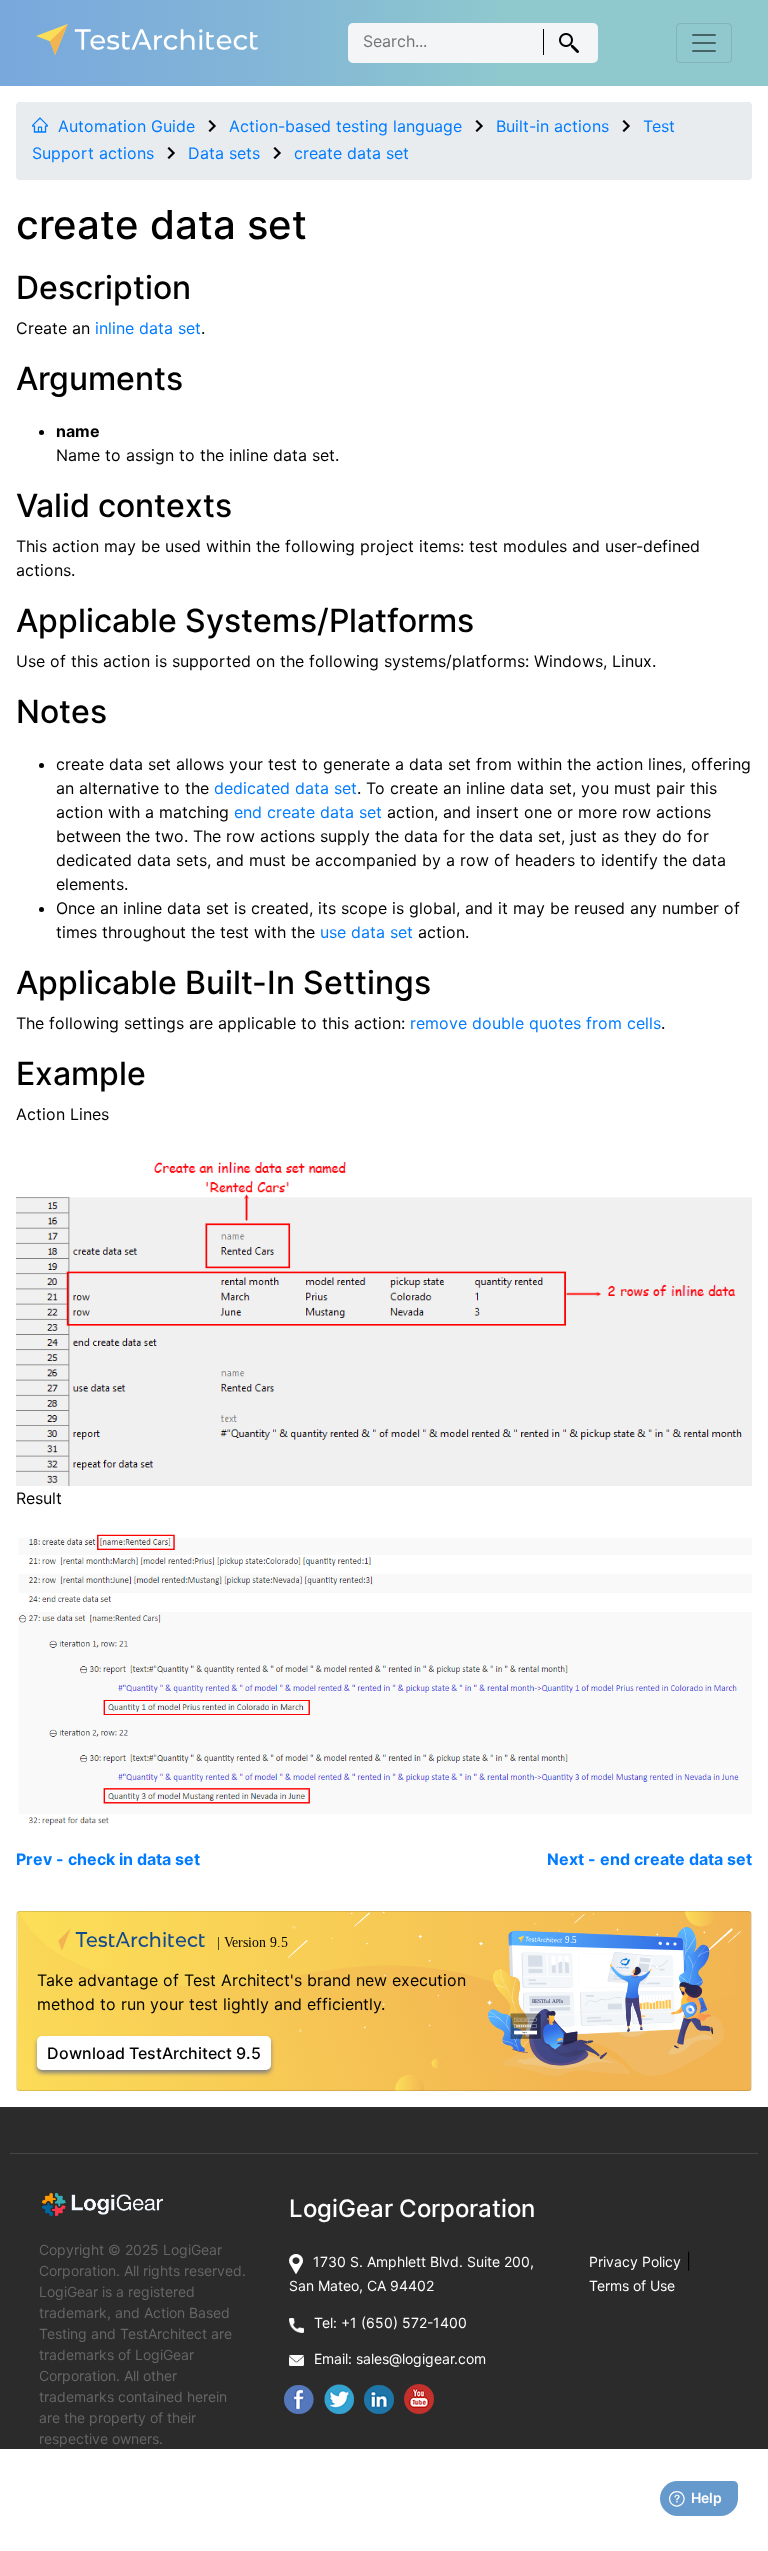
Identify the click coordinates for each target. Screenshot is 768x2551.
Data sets (224, 153)
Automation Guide (126, 126)
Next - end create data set (649, 1859)
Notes (61, 711)
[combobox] (473, 43)
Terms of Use (632, 2285)
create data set (351, 153)
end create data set (308, 812)
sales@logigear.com (421, 2358)
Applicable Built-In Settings (223, 982)
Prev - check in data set (108, 1859)
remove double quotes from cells (535, 1023)
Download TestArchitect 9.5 (154, 2053)
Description (103, 287)
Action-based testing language (345, 126)
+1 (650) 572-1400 (404, 2322)
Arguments (99, 378)
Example (81, 1073)
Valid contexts (124, 505)
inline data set (148, 328)
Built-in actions (552, 126)
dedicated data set (285, 788)
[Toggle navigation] (704, 43)
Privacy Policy (635, 2261)
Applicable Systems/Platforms (245, 620)
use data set (366, 932)
